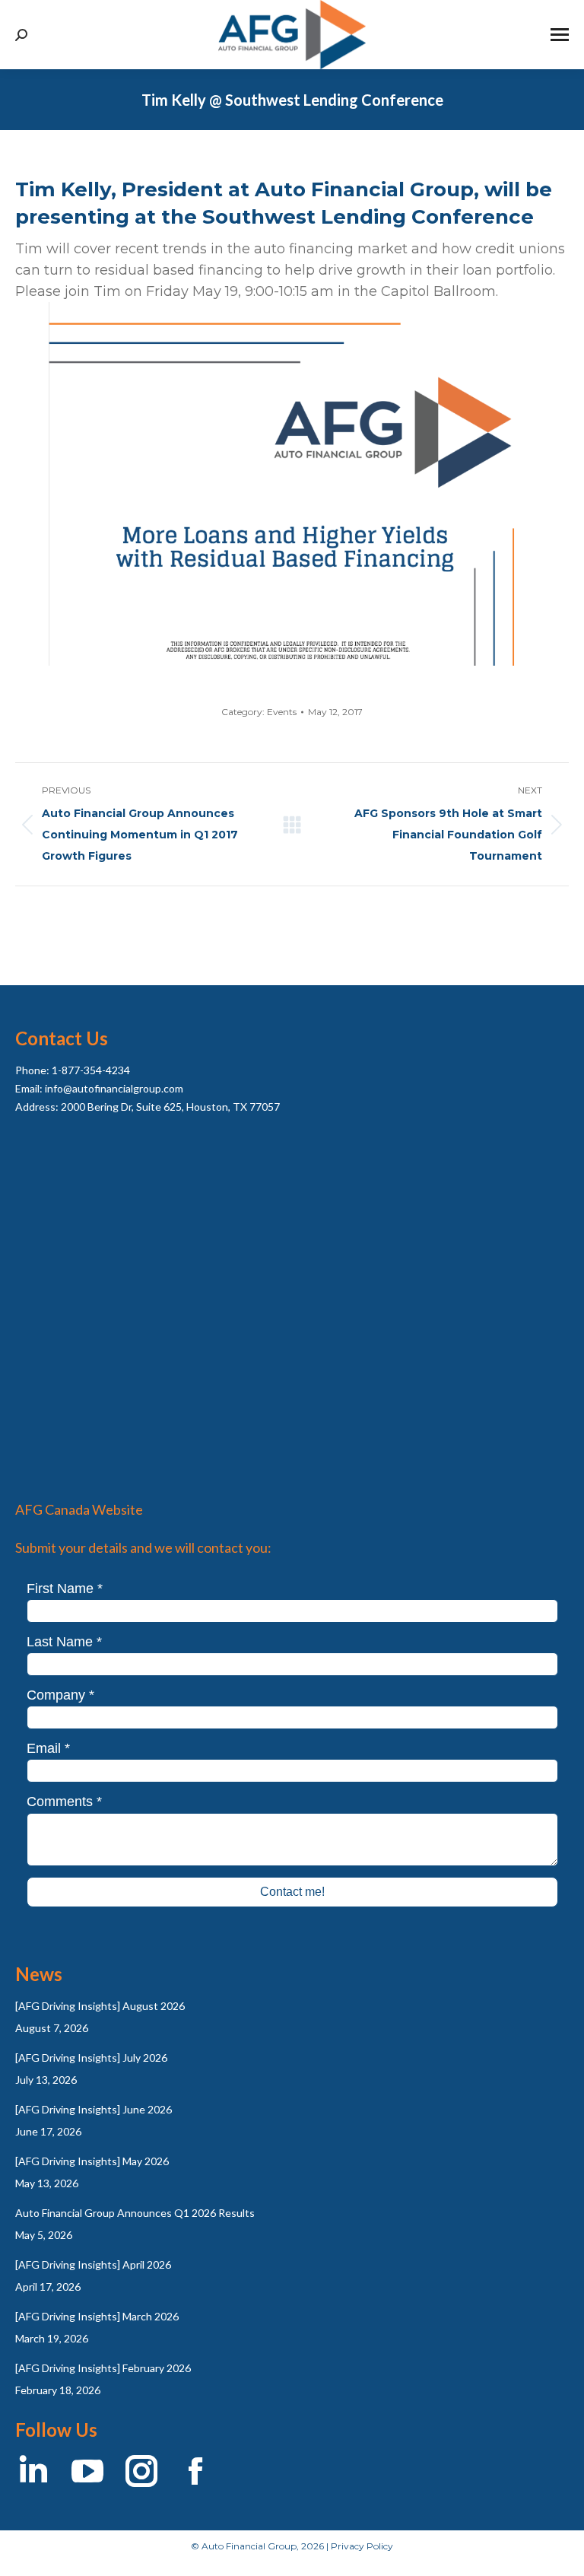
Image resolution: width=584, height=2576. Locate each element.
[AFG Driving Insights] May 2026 (92, 2161)
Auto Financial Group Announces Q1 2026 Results (135, 2213)
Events (282, 712)
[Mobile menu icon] (560, 35)
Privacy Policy (362, 2546)
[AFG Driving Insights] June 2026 (94, 2109)
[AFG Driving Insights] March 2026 (97, 2316)
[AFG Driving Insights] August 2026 (100, 2006)
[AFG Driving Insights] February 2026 (103, 2368)
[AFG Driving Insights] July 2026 (91, 2058)
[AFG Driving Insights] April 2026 (93, 2264)
